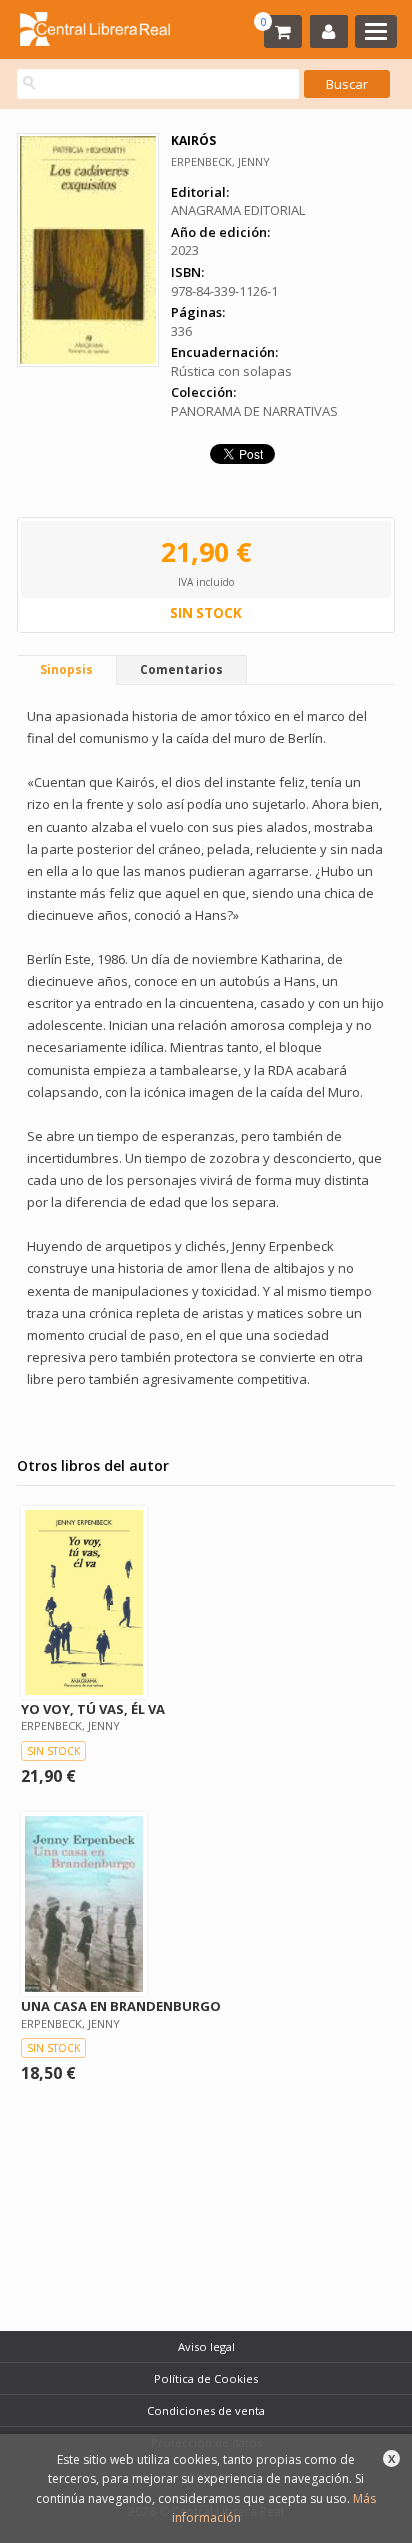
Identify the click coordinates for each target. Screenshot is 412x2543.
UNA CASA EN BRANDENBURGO (121, 2006)
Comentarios (181, 669)
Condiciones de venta (206, 2410)
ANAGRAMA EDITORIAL (238, 210)
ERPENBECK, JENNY (220, 161)
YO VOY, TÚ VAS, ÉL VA (93, 1709)
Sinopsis (66, 669)
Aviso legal (206, 2346)
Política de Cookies (206, 2378)
